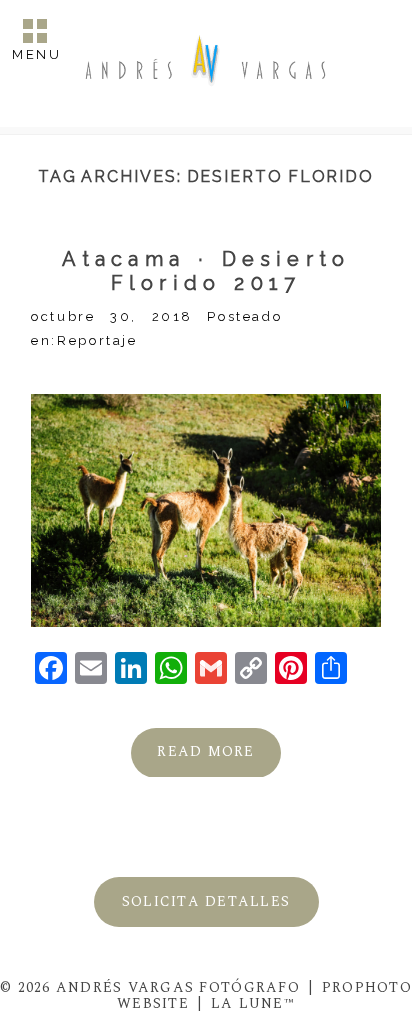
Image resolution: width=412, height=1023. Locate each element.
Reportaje (97, 340)
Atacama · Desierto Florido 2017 (206, 271)
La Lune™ (253, 1003)
